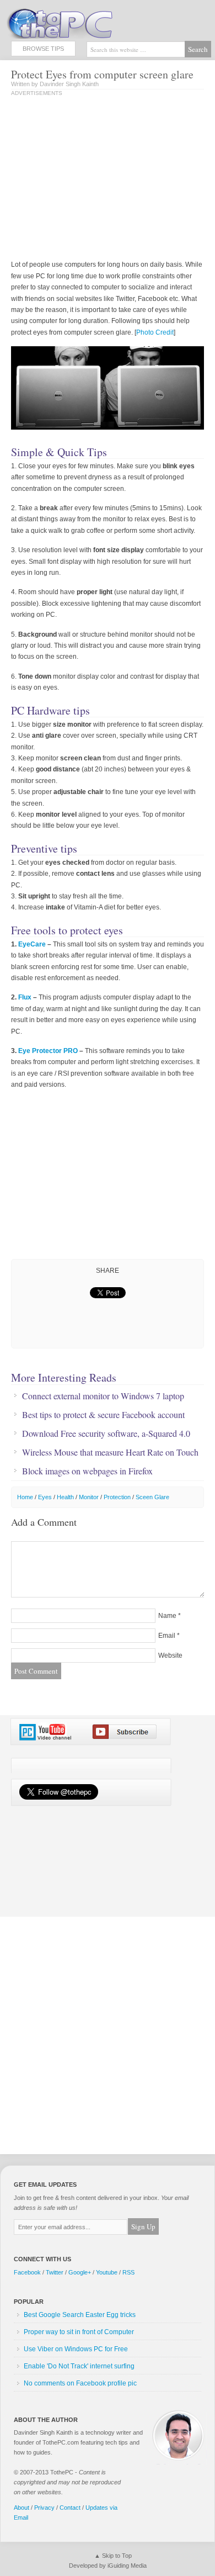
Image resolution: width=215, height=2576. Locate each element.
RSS (128, 2272)
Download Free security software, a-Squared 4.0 (106, 1434)
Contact (70, 2508)
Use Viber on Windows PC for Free (76, 2349)
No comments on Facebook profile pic (80, 2383)
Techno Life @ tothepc (88, 22)
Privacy (44, 2508)
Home (25, 1497)
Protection (117, 1497)
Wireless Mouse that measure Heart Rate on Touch (110, 1452)
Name (167, 1616)
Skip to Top (117, 2556)
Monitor (89, 1497)
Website (170, 1655)
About (21, 2508)
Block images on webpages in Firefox (87, 1471)
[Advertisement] (104, 179)
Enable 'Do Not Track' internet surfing (79, 2366)
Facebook (27, 2272)
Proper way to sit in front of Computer (79, 2332)
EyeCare (32, 944)
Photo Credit (155, 332)
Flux (25, 997)
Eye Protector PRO (48, 1051)
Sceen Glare (152, 1497)
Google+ (80, 2272)
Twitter (55, 2272)
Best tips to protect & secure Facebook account (103, 1415)
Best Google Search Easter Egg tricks (80, 2315)
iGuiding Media (127, 2566)
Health (65, 1497)
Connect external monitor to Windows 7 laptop (103, 1396)
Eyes (45, 1497)
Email (167, 1636)
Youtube (107, 2272)
